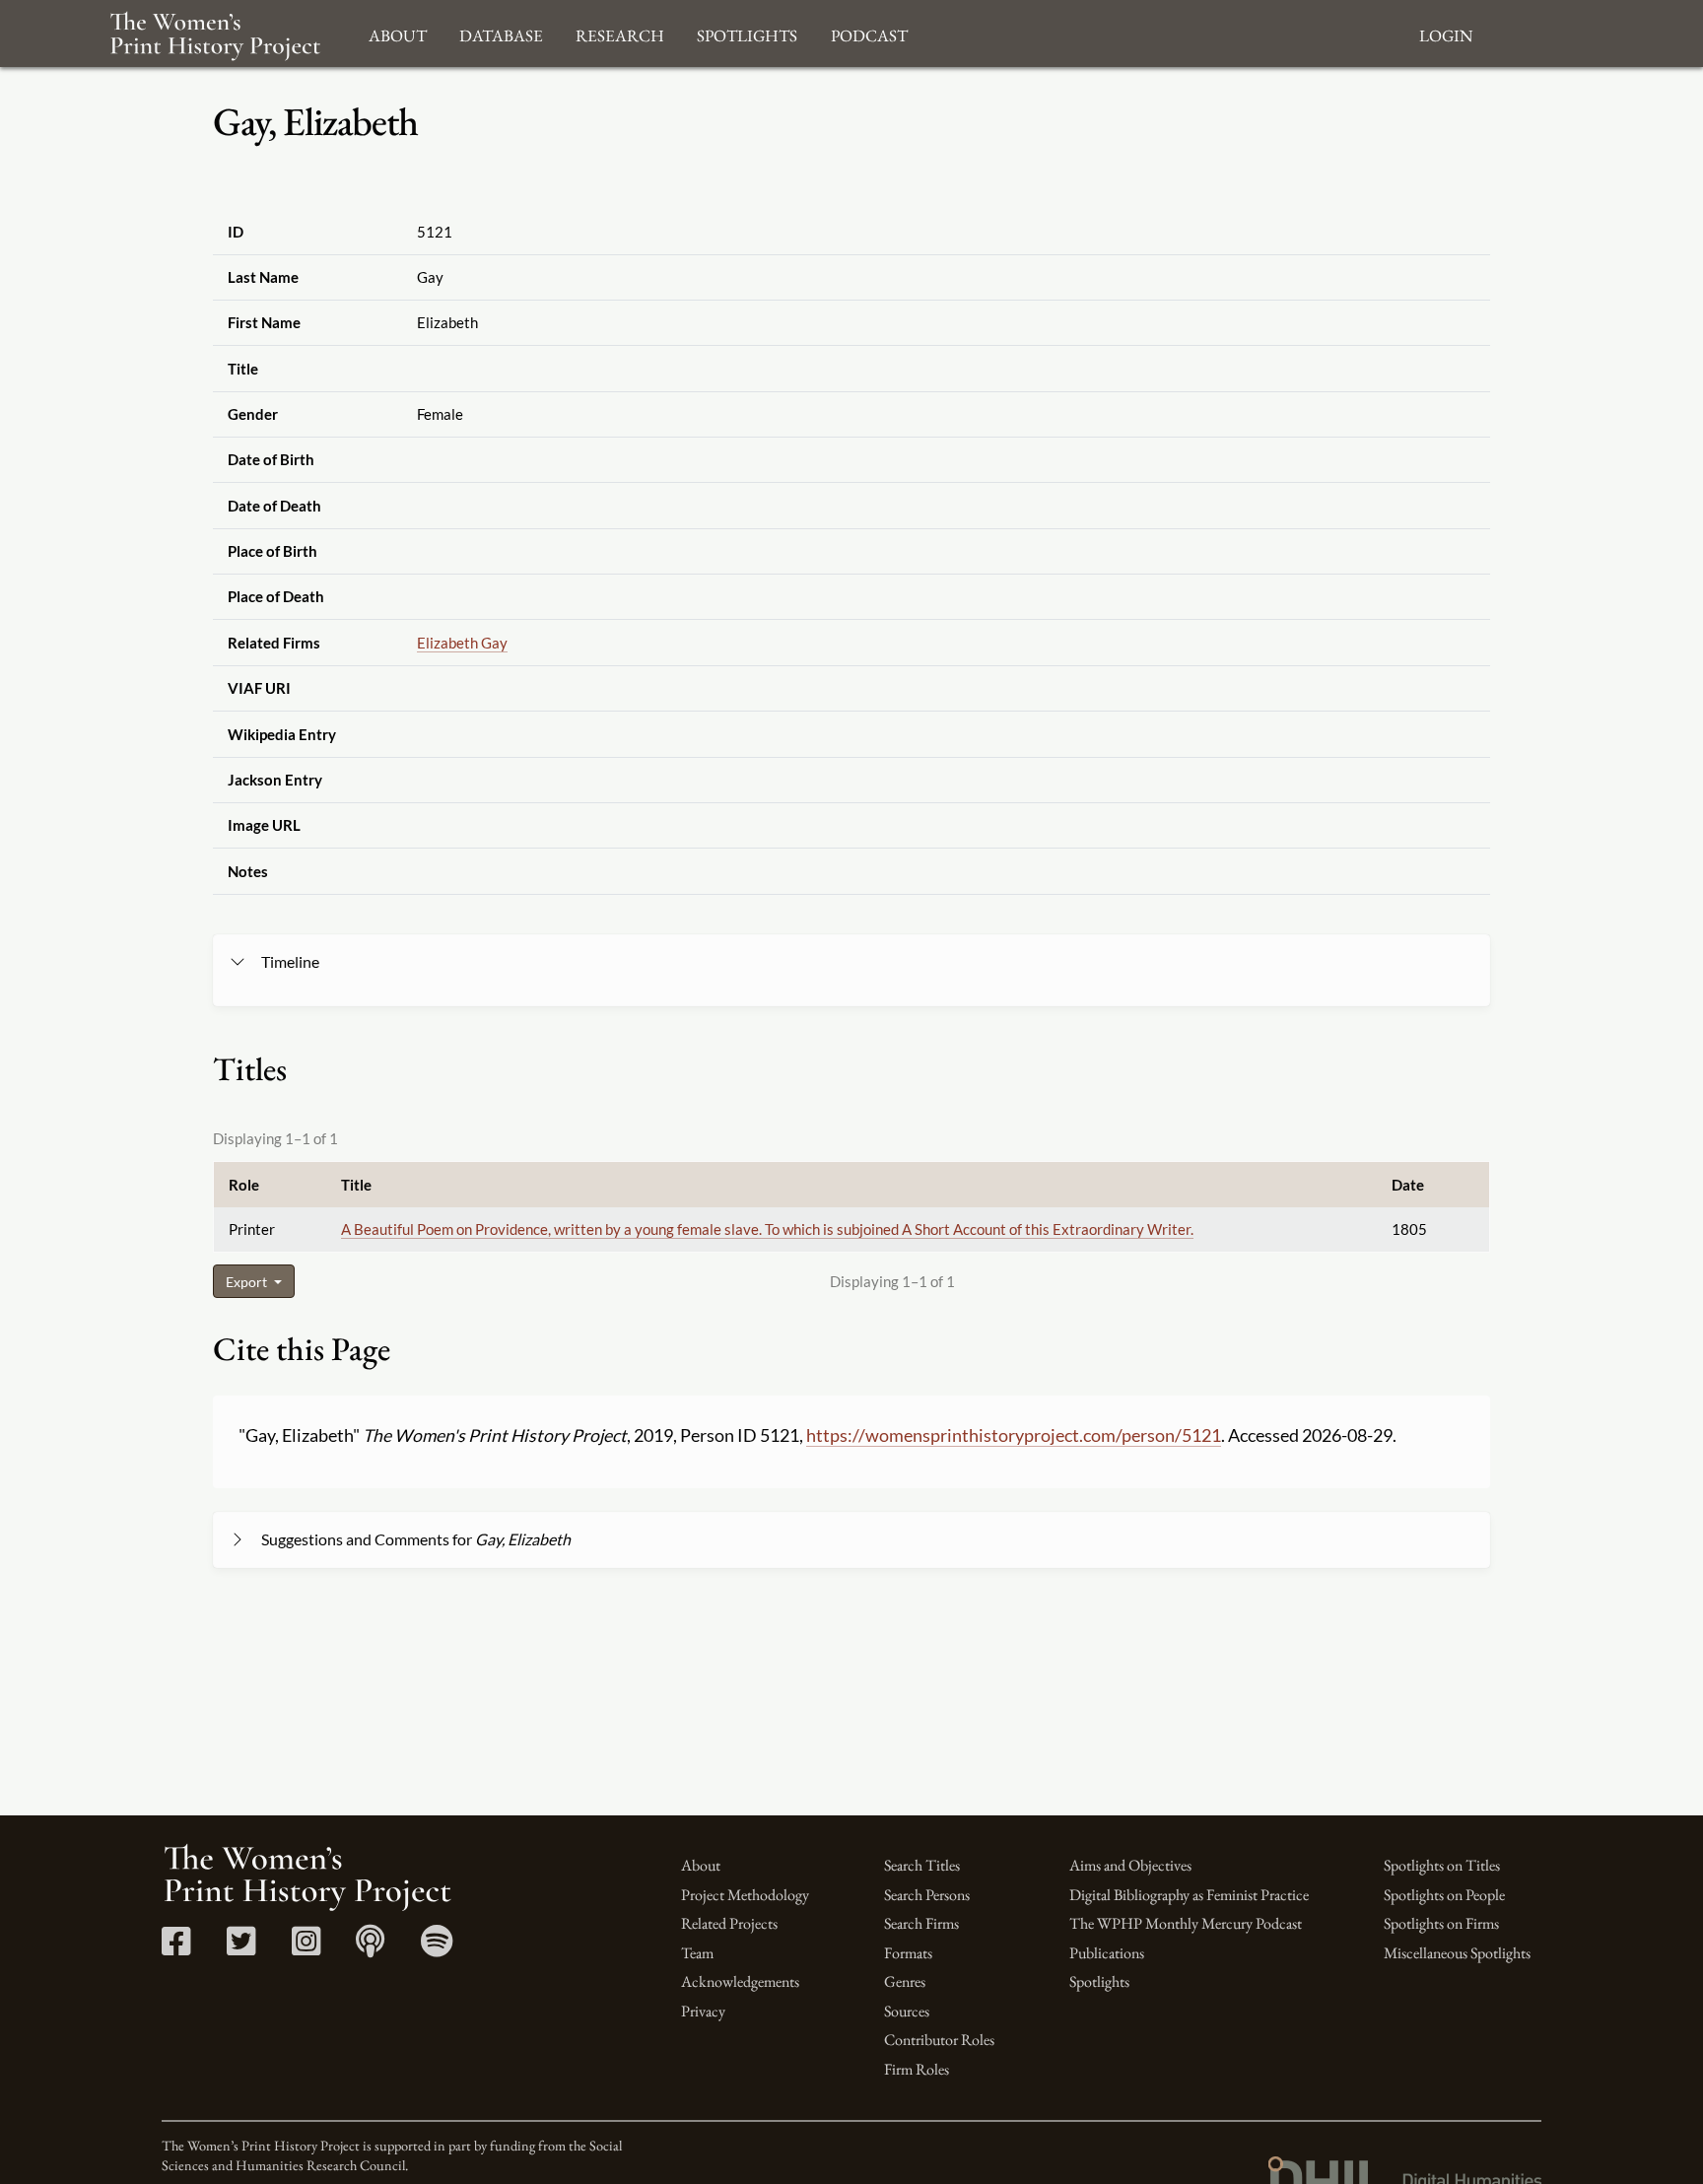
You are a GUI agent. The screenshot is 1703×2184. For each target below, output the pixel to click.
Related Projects (729, 1923)
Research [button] (620, 33)
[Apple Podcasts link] (370, 1948)
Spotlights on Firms (1441, 1923)
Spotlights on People (1444, 1895)
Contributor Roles (939, 2040)
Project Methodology (745, 1895)
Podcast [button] (869, 33)
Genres (905, 1981)
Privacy (703, 2011)
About (701, 1865)
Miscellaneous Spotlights (1457, 1953)
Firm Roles (917, 2069)
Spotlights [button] (747, 33)
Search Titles (922, 1865)
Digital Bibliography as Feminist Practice (1189, 1895)
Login (1446, 33)
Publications (1107, 1953)
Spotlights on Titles (1442, 1865)
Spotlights (1099, 1981)
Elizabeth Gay (462, 643)
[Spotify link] (437, 1948)
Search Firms (921, 1923)
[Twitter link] (241, 1948)
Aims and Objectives (1130, 1865)
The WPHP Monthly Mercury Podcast (1186, 1923)
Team (697, 1953)
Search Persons (927, 1895)
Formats (908, 1953)
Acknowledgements (740, 1981)
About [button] (398, 33)
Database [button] (501, 33)
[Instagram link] (306, 1948)
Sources (907, 2011)
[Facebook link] (176, 1948)
